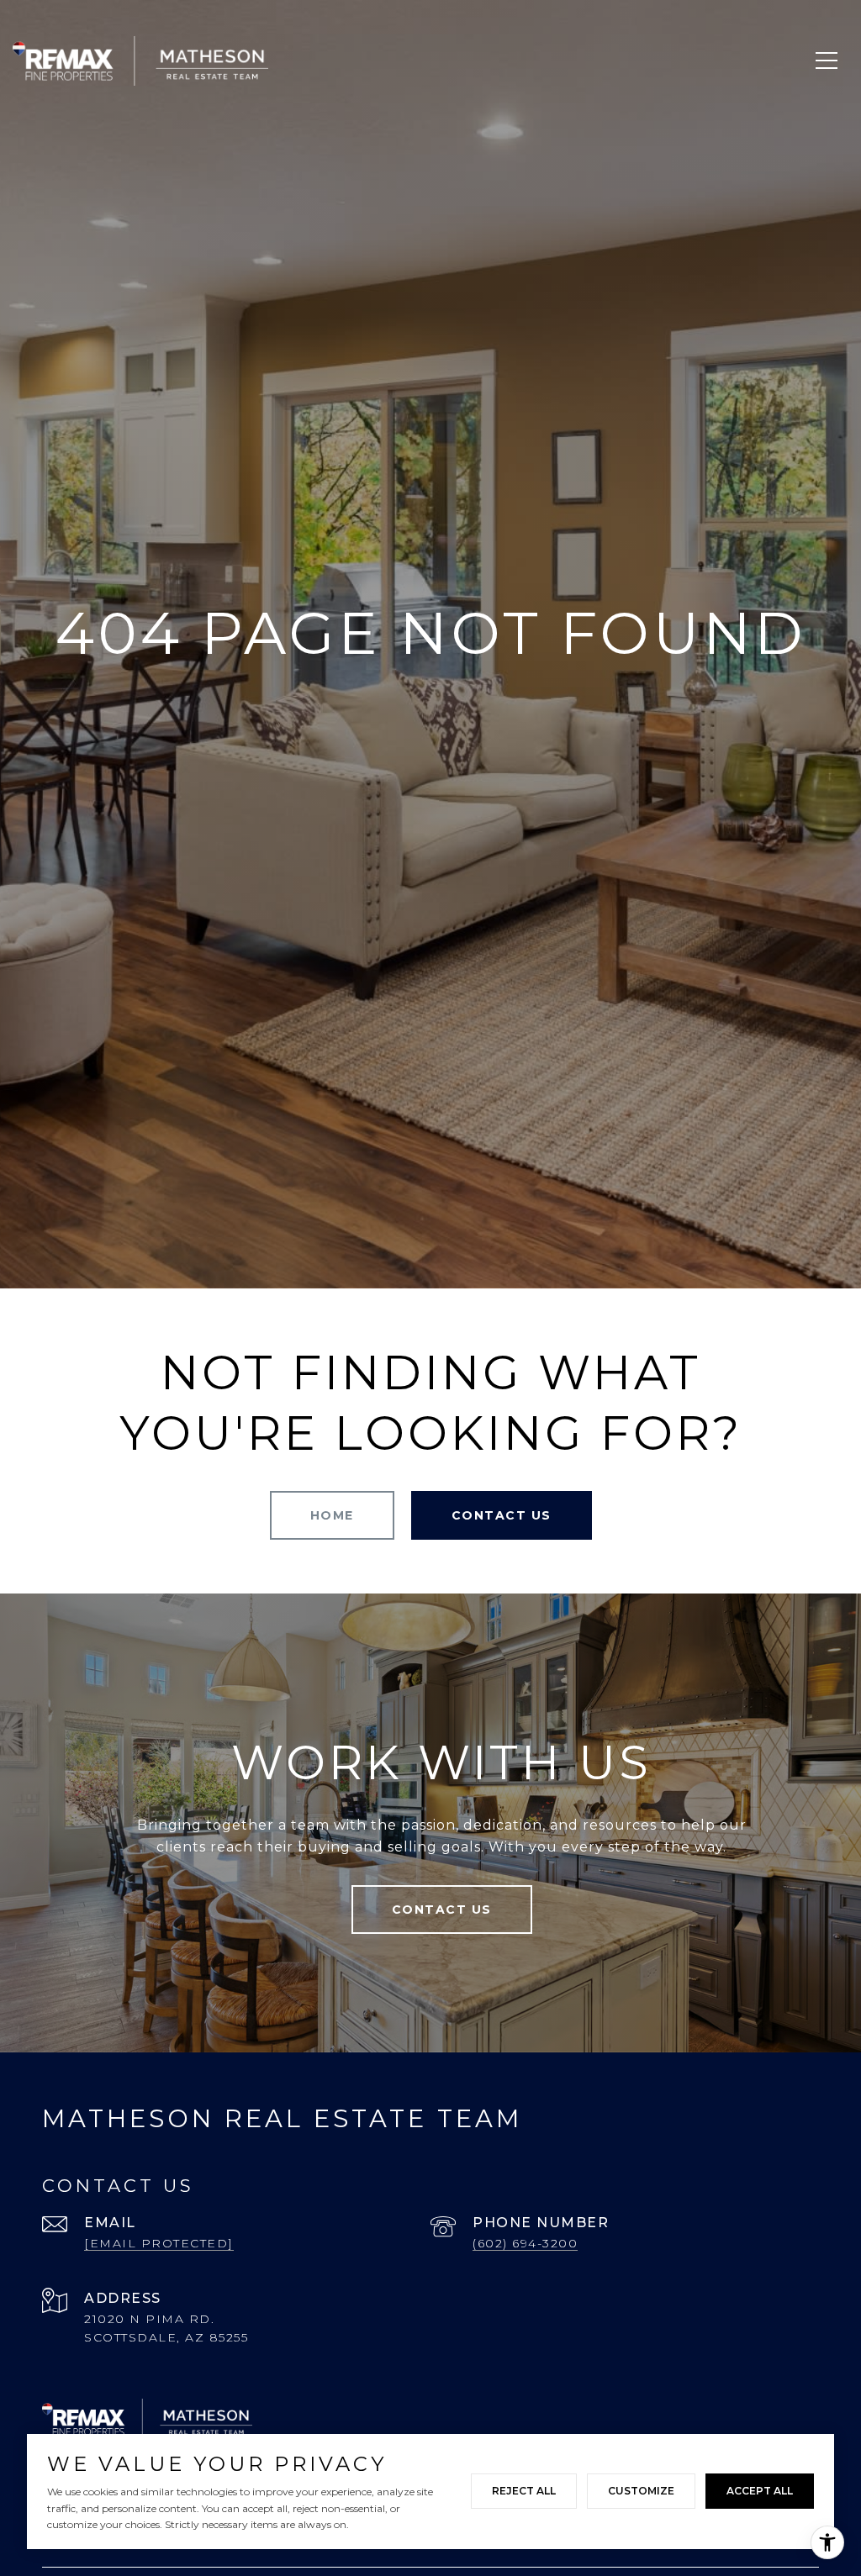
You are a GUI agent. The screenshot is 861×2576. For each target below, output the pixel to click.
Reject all (524, 2491)
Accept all (760, 2491)
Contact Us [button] (502, 1515)
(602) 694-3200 (525, 2243)
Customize (641, 2491)
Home (332, 1515)
